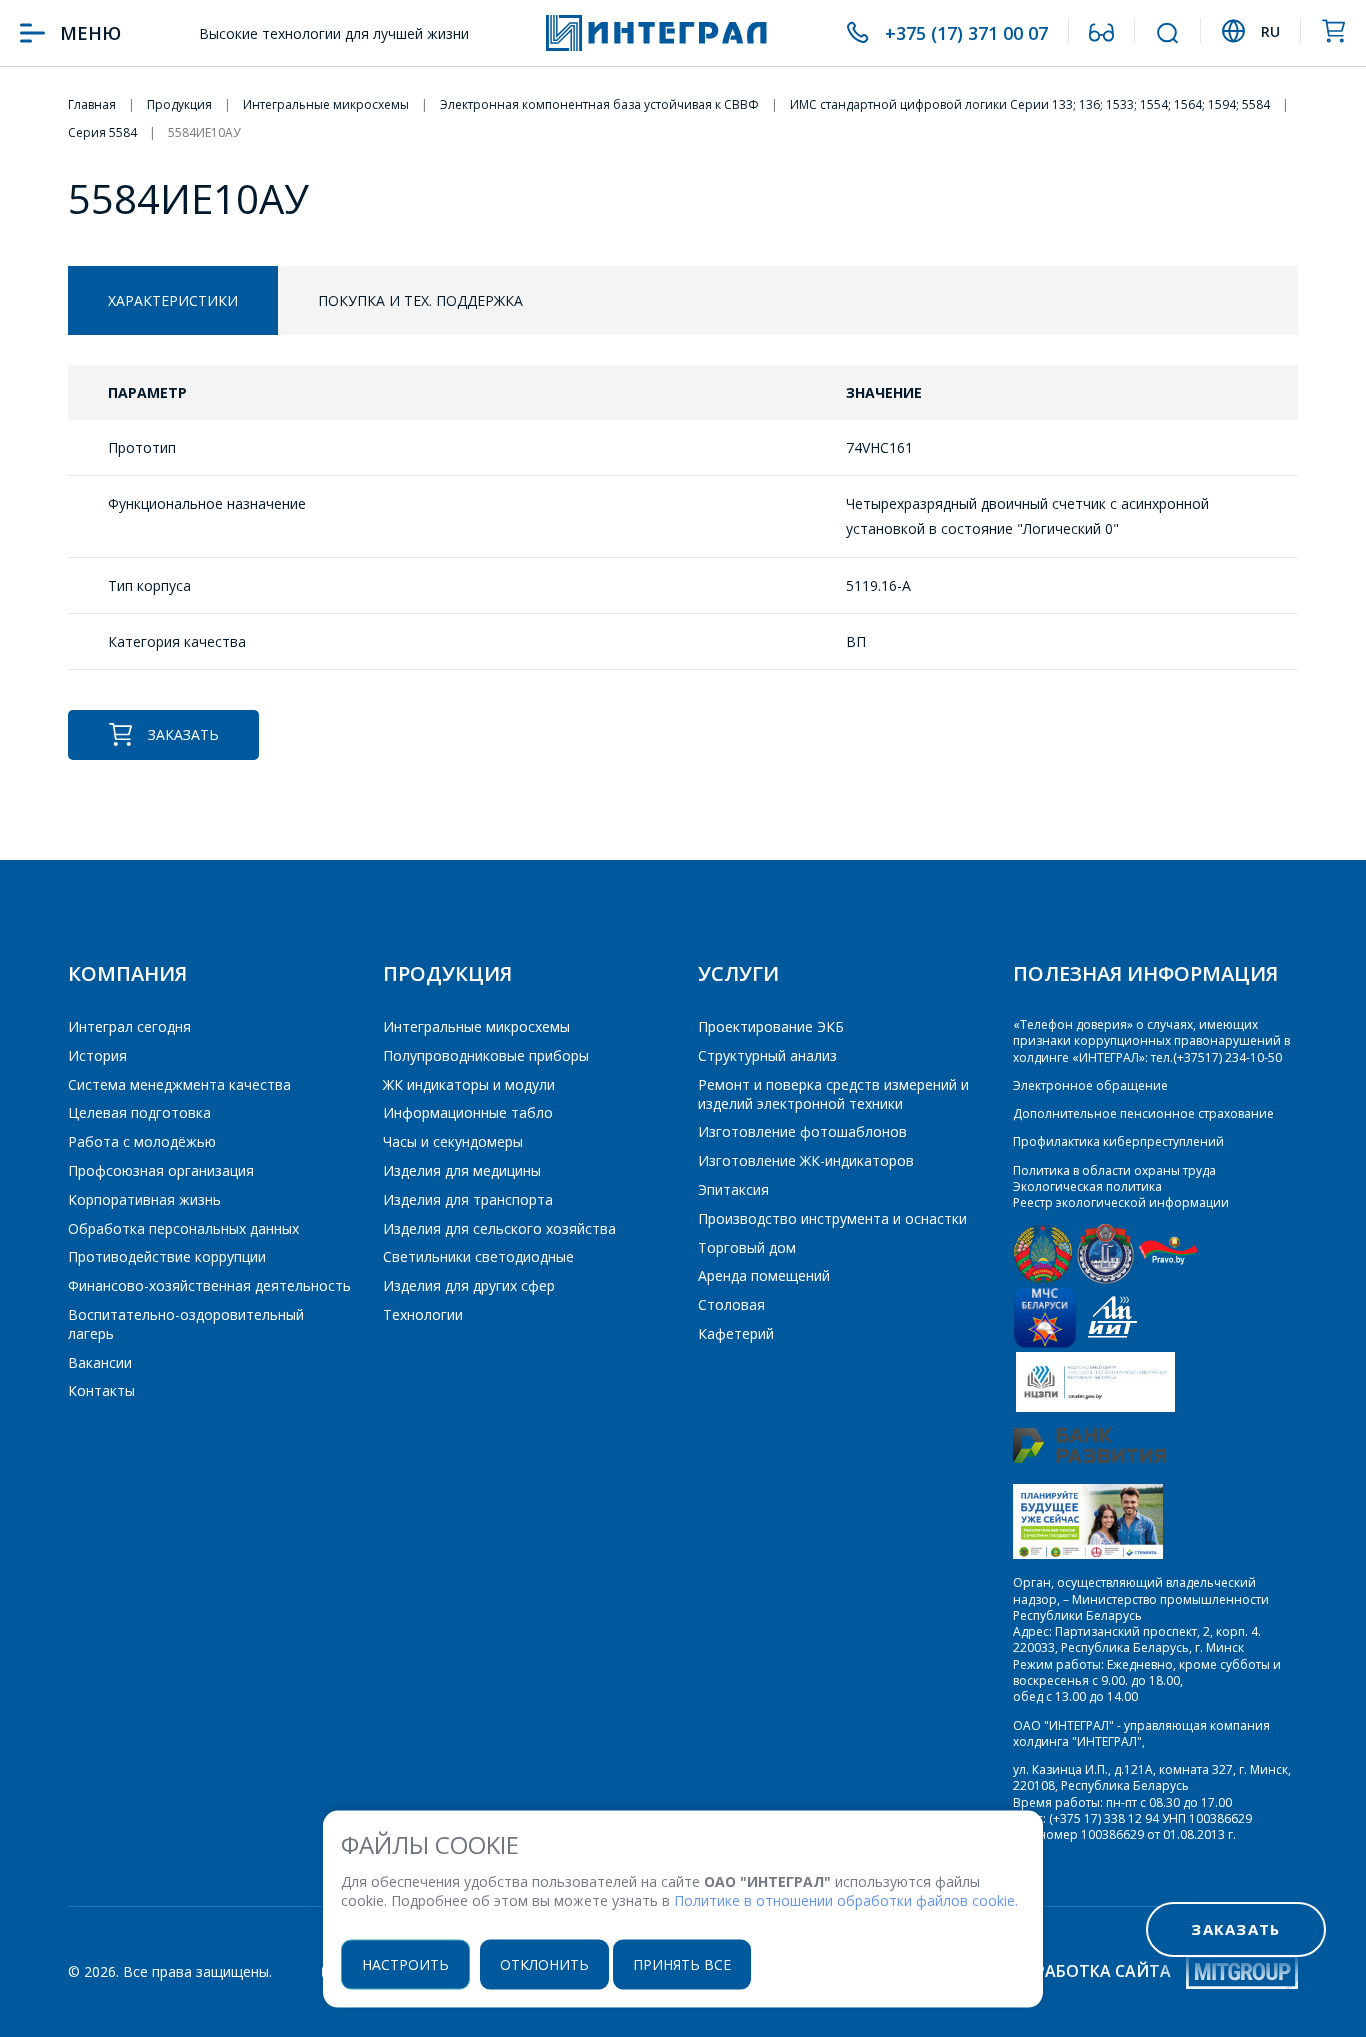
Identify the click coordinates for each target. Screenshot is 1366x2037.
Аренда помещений (764, 1275)
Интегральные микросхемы (476, 1026)
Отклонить (544, 1963)
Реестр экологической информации (1121, 1202)
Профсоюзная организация (161, 1170)
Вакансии (100, 1362)
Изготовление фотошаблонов (802, 1131)
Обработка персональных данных (183, 1228)
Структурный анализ (767, 1055)
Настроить (405, 1963)
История (97, 1055)
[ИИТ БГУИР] (1112, 1343)
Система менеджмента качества (179, 1084)
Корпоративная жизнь (144, 1199)
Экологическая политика (1087, 1186)
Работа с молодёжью (142, 1141)
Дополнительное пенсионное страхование (1143, 1113)
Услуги (738, 973)
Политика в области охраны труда (1114, 1170)
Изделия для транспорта (468, 1199)
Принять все (682, 1963)
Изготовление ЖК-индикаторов (806, 1160)
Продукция (447, 973)
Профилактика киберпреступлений (1118, 1141)
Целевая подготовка (139, 1112)
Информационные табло (468, 1112)
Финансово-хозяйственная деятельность (209, 1285)
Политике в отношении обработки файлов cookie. (846, 1900)
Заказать (183, 734)
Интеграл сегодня (129, 1026)
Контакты (101, 1390)
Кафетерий (736, 1333)
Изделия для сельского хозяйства (499, 1228)
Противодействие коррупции (167, 1256)
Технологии (423, 1314)
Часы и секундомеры (453, 1141)
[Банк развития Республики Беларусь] (1089, 1458)
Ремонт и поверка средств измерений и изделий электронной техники (833, 1094)
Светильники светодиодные (478, 1256)
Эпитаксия (733, 1189)
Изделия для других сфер (469, 1285)
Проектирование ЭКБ (771, 1026)
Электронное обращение (1090, 1085)
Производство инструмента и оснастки (832, 1218)
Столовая (731, 1304)
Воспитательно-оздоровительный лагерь (186, 1324)
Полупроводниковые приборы (486, 1055)
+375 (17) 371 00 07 (966, 33)
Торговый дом (747, 1247)
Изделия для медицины (462, 1170)
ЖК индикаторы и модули (469, 1084)
